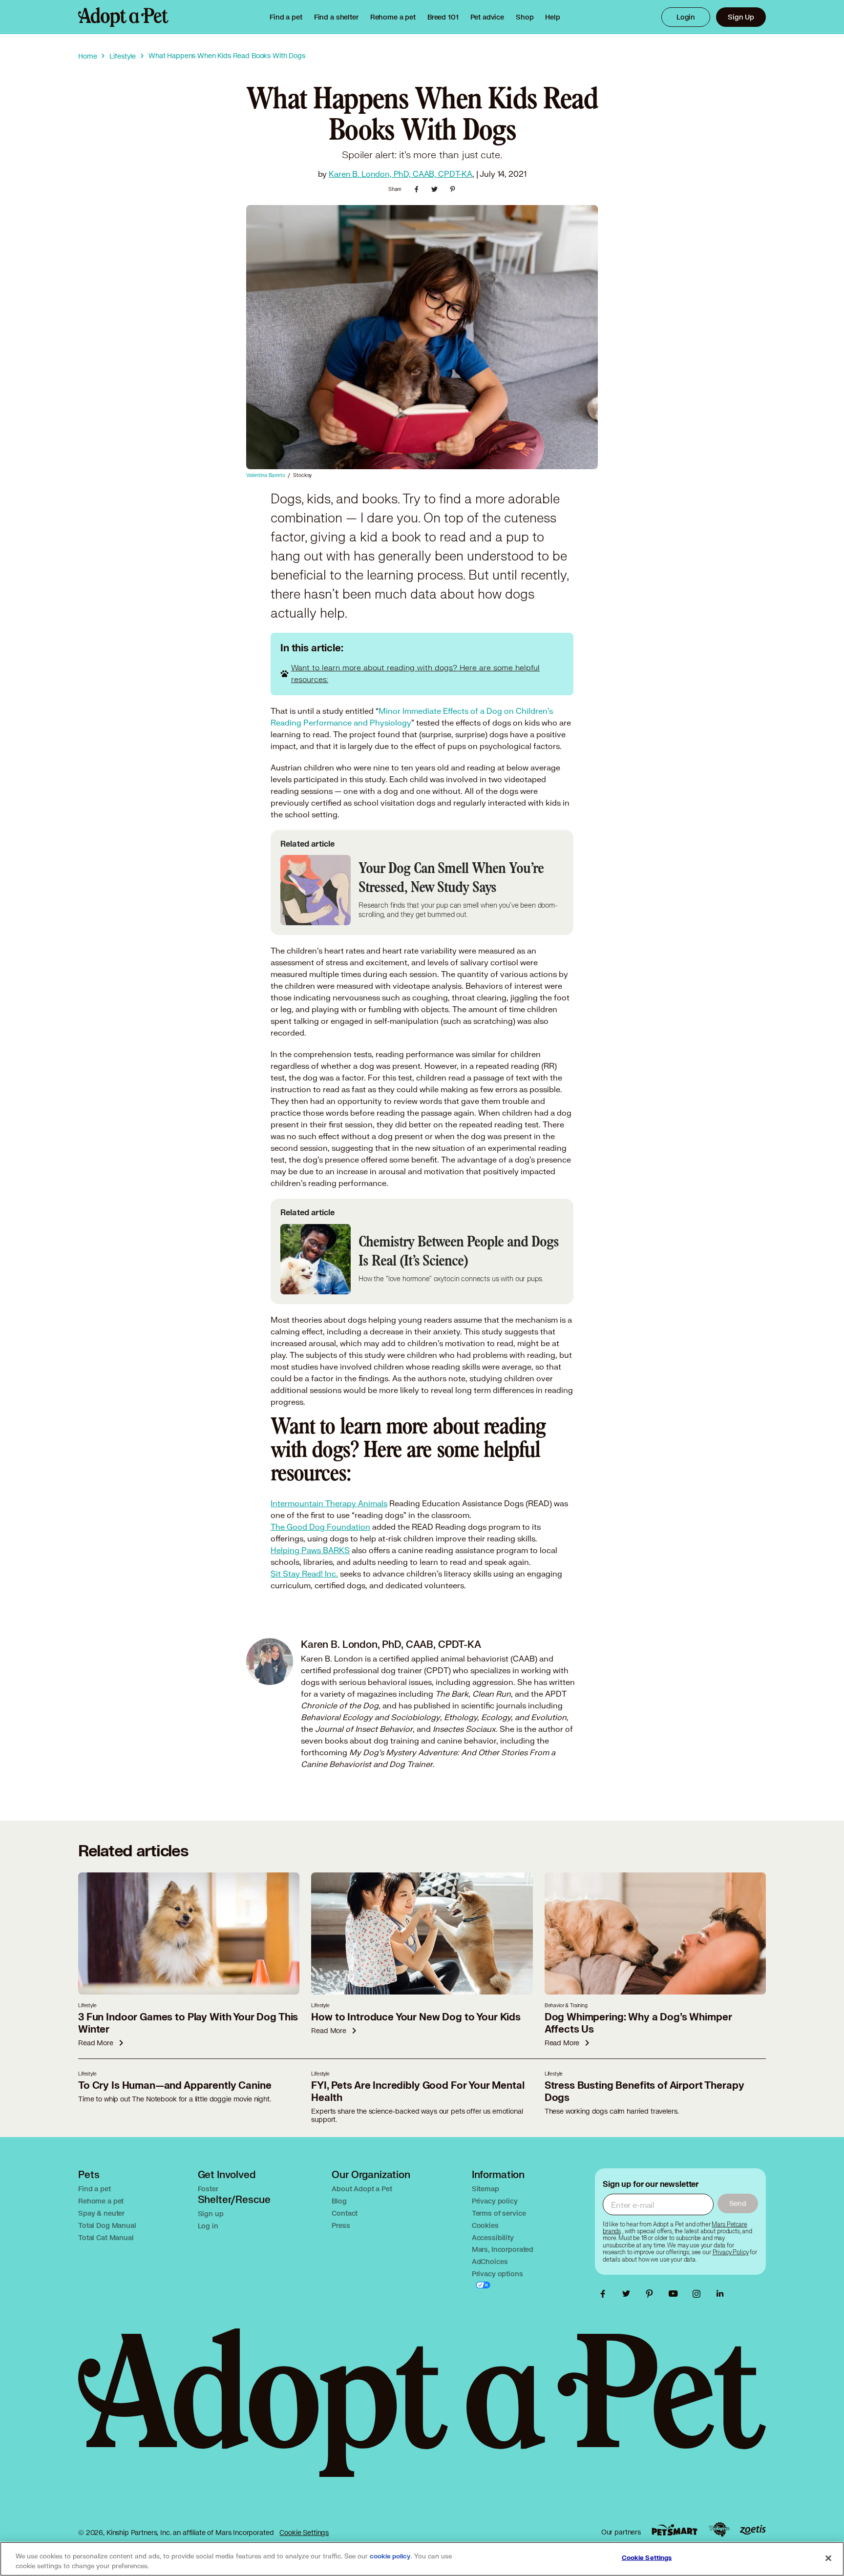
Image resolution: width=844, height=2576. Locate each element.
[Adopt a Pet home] (123, 17)
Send (738, 2203)
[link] (393, 17)
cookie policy (390, 2556)
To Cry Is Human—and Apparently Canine (175, 2086)
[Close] (828, 2558)
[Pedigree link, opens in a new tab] (719, 2530)
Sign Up (741, 17)
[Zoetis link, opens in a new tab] (753, 2530)
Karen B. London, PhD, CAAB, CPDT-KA (401, 174)
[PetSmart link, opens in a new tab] (675, 2530)
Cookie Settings (304, 2532)
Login (686, 17)
